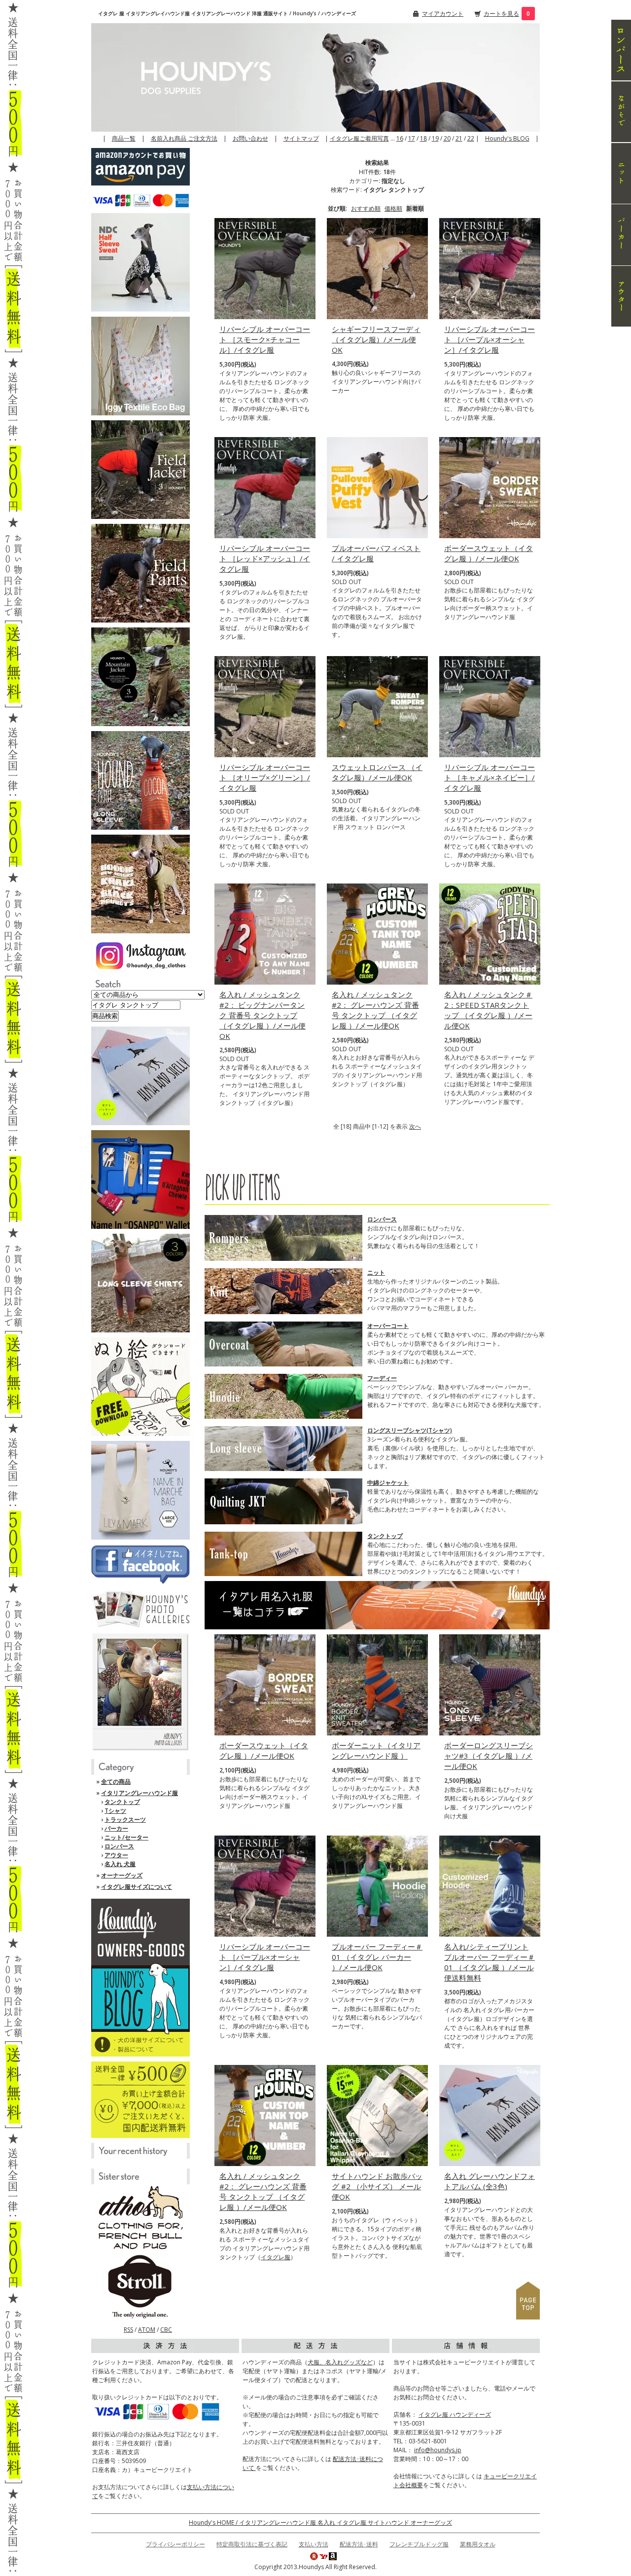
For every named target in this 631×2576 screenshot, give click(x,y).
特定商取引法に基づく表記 (252, 2544)
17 (412, 138)
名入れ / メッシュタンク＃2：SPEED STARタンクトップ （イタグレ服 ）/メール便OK (488, 1010)
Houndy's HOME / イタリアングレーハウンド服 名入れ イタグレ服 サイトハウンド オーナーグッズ (320, 2522)
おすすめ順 (366, 208)
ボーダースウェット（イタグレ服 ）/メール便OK (489, 553)
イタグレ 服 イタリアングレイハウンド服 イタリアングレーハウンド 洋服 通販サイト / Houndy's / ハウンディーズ (227, 13)
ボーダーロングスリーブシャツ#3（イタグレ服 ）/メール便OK (489, 1756)
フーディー (382, 1378)
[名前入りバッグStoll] (140, 2286)
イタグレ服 (276, 2257)
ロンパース (119, 1846)
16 (400, 138)
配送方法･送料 (359, 2544)
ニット (376, 1272)
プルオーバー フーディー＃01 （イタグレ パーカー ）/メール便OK (377, 1957)
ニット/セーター (126, 1837)
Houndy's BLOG (507, 138)
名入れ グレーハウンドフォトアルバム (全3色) (490, 2181)
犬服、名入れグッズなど (340, 2362)
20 (447, 138)
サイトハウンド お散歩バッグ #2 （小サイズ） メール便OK (377, 2186)
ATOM (147, 2330)
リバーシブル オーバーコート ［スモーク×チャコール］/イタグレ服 (265, 339)
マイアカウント (443, 14)
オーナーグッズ (122, 1875)
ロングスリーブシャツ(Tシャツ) (410, 1430)
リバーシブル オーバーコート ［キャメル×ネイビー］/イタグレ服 (490, 777)
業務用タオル (478, 2544)
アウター (116, 1855)
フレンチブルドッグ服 (419, 2544)
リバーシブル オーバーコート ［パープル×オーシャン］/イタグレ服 (490, 339)
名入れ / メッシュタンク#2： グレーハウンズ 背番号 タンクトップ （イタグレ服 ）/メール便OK (375, 1010)
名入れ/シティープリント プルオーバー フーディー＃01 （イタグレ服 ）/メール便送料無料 (490, 1962)
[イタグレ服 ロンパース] (621, 50)
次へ (415, 1126)
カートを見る (501, 14)
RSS (128, 2330)
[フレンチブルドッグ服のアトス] (140, 2218)
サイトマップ (301, 138)
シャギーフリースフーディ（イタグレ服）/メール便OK (376, 339)
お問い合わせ (250, 138)
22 (471, 138)
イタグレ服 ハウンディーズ (455, 2414)
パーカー (116, 1828)
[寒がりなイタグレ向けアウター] (621, 296)
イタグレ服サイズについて (137, 1887)
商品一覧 (124, 138)
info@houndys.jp (438, 2450)
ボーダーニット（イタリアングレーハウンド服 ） (376, 1750)
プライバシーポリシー (175, 2544)
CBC (166, 2330)
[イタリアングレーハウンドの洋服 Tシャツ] (621, 112)
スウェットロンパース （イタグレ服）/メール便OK (377, 772)
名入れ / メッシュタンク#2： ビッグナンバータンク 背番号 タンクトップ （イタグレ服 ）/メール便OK (263, 1015)
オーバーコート (388, 1326)
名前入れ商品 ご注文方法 (184, 138)
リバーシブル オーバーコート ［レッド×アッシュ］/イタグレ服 (265, 558)
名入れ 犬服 (120, 1864)
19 (435, 138)
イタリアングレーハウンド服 (140, 1793)
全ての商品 (116, 1782)
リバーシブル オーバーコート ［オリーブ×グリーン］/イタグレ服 (265, 777)
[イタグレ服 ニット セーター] (621, 173)
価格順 (393, 208)
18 (423, 138)
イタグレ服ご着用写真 (359, 138)
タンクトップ (122, 1802)
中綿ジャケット (388, 1483)
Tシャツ (115, 1811)
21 (459, 138)
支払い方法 (314, 2544)
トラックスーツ (125, 1820)
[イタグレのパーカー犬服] (621, 235)
